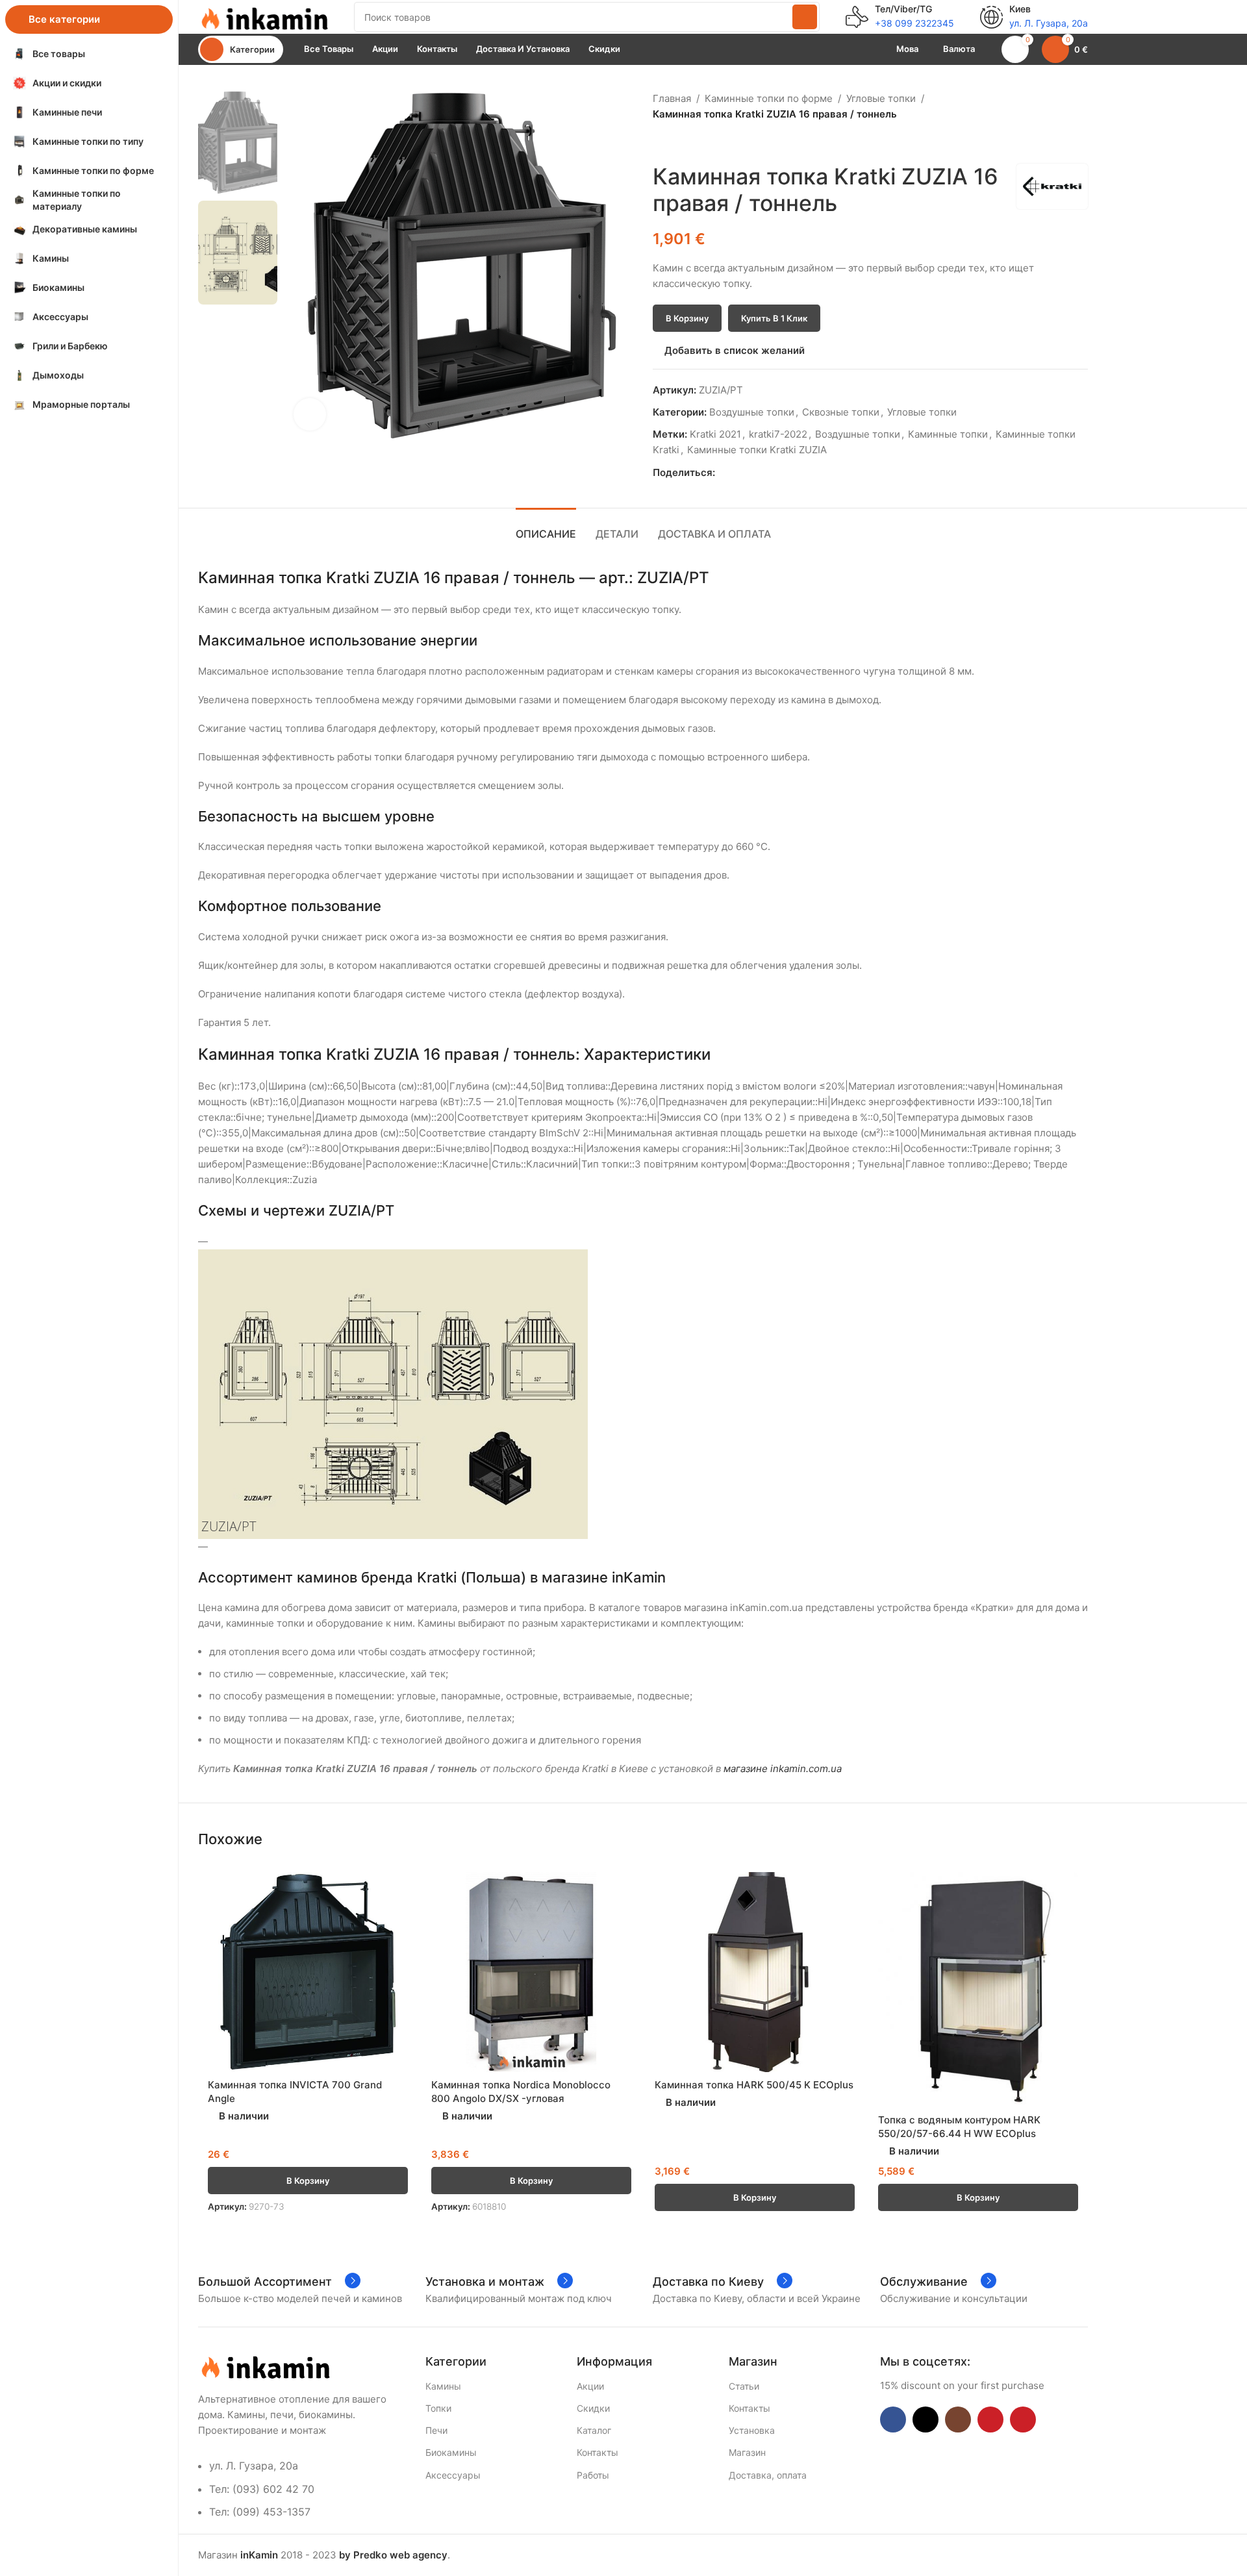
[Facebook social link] (723, 473)
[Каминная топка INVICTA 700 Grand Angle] (308, 1972)
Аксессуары (453, 2475)
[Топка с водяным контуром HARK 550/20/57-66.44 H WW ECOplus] (978, 1990)
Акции (590, 2386)
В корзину (687, 318)
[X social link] (737, 473)
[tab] (546, 528)
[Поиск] (805, 17)
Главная (672, 98)
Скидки (593, 2408)
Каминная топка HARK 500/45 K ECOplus (754, 2085)
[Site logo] (263, 16)
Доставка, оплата (768, 2475)
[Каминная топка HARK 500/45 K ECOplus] (755, 1972)
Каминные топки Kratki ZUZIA (757, 450)
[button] (308, 2181)
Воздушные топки (752, 412)
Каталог (594, 2430)
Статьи (744, 2386)
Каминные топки (948, 434)
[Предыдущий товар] (661, 143)
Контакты (598, 2452)
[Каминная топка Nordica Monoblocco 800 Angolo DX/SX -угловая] (531, 1972)
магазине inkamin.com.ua (783, 1769)
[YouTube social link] (990, 2420)
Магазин (747, 2452)
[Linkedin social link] (767, 473)
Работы (593, 2475)
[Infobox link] (900, 17)
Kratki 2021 (715, 434)
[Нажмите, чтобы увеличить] (310, 414)
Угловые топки (881, 98)
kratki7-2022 (778, 434)
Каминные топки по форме (769, 98)
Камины (443, 2386)
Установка (752, 2430)
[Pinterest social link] (752, 473)
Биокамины (451, 2452)
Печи (436, 2430)
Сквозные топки (841, 412)
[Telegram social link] (782, 473)
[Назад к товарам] (676, 143)
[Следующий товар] (692, 143)
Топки (438, 2408)
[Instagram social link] (958, 2420)
